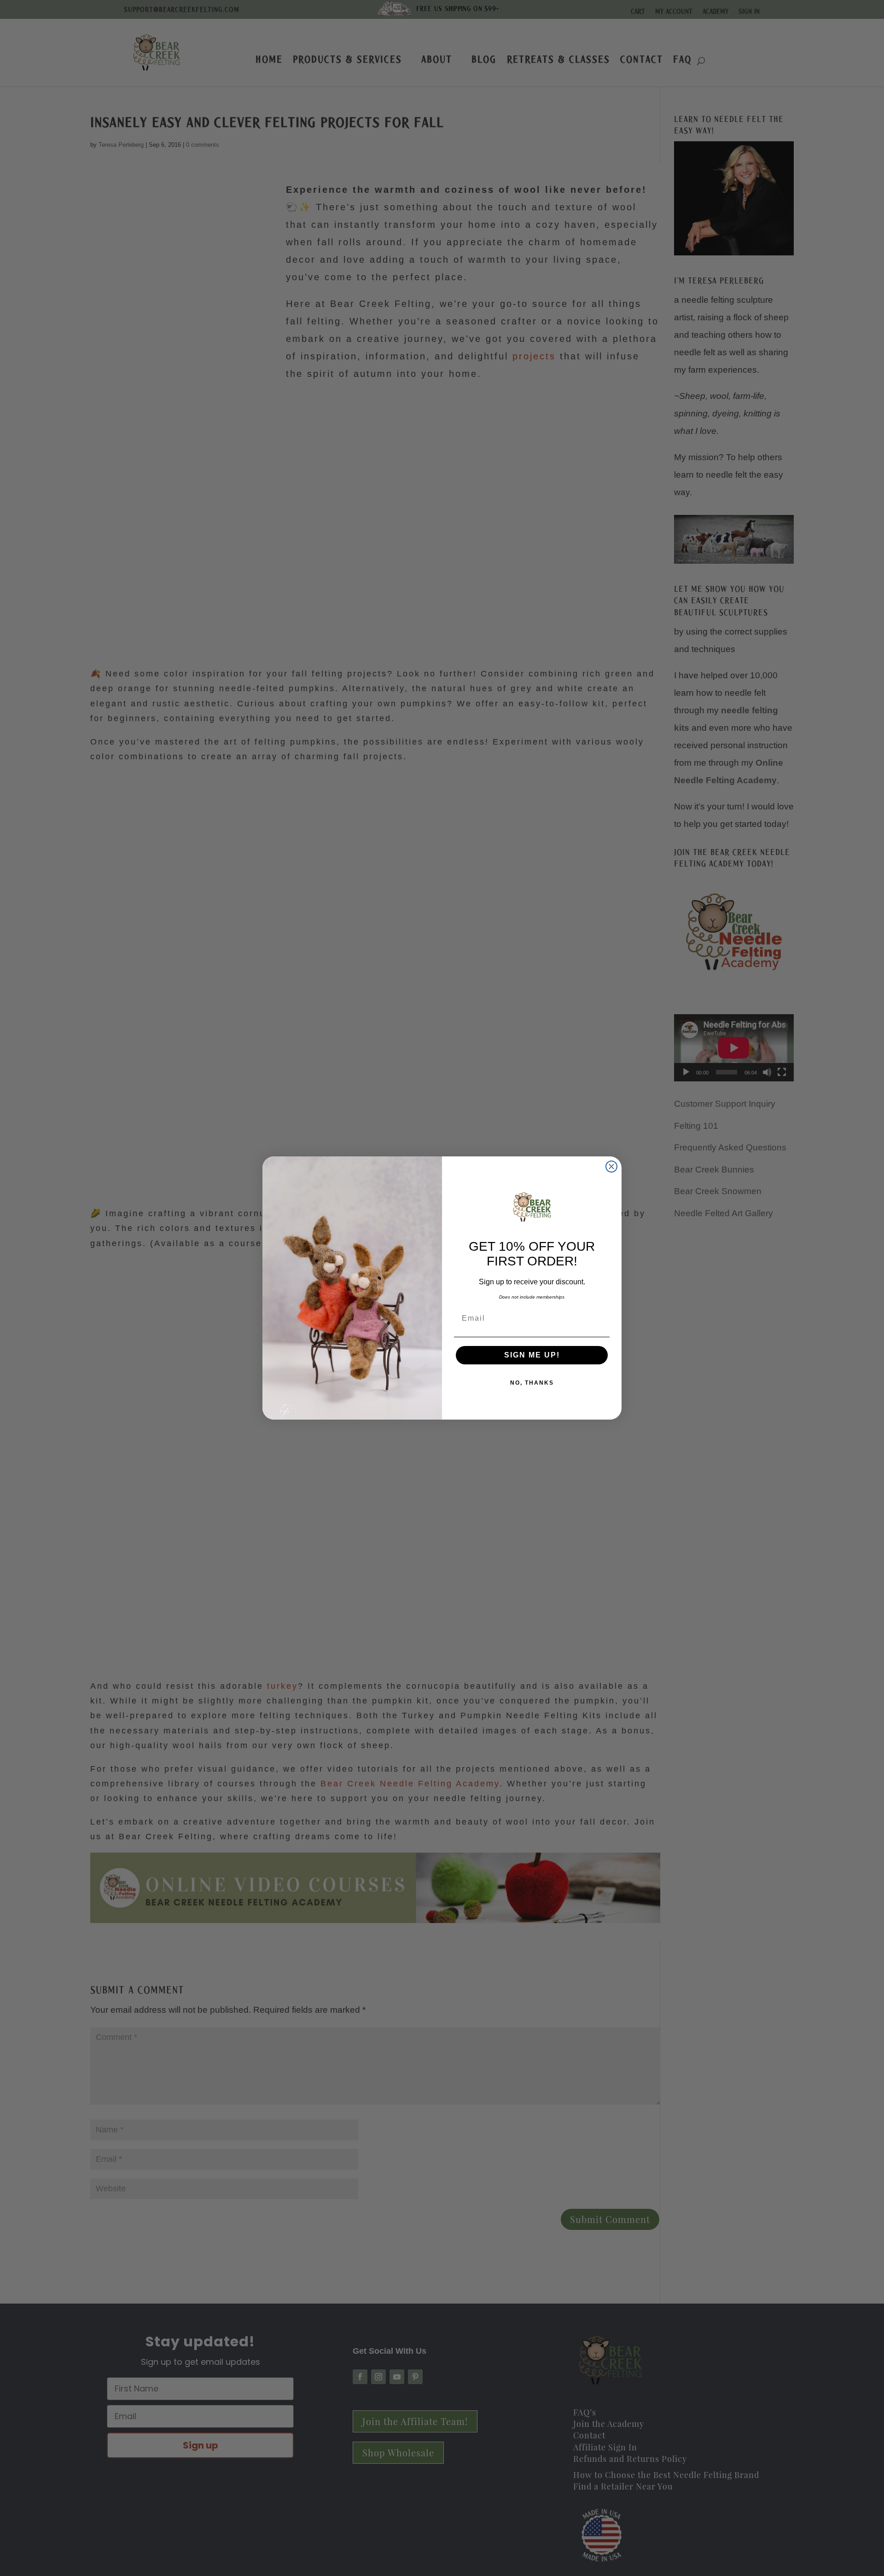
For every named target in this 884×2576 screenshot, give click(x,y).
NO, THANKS (532, 1383)
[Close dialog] (611, 1167)
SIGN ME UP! (532, 1355)
